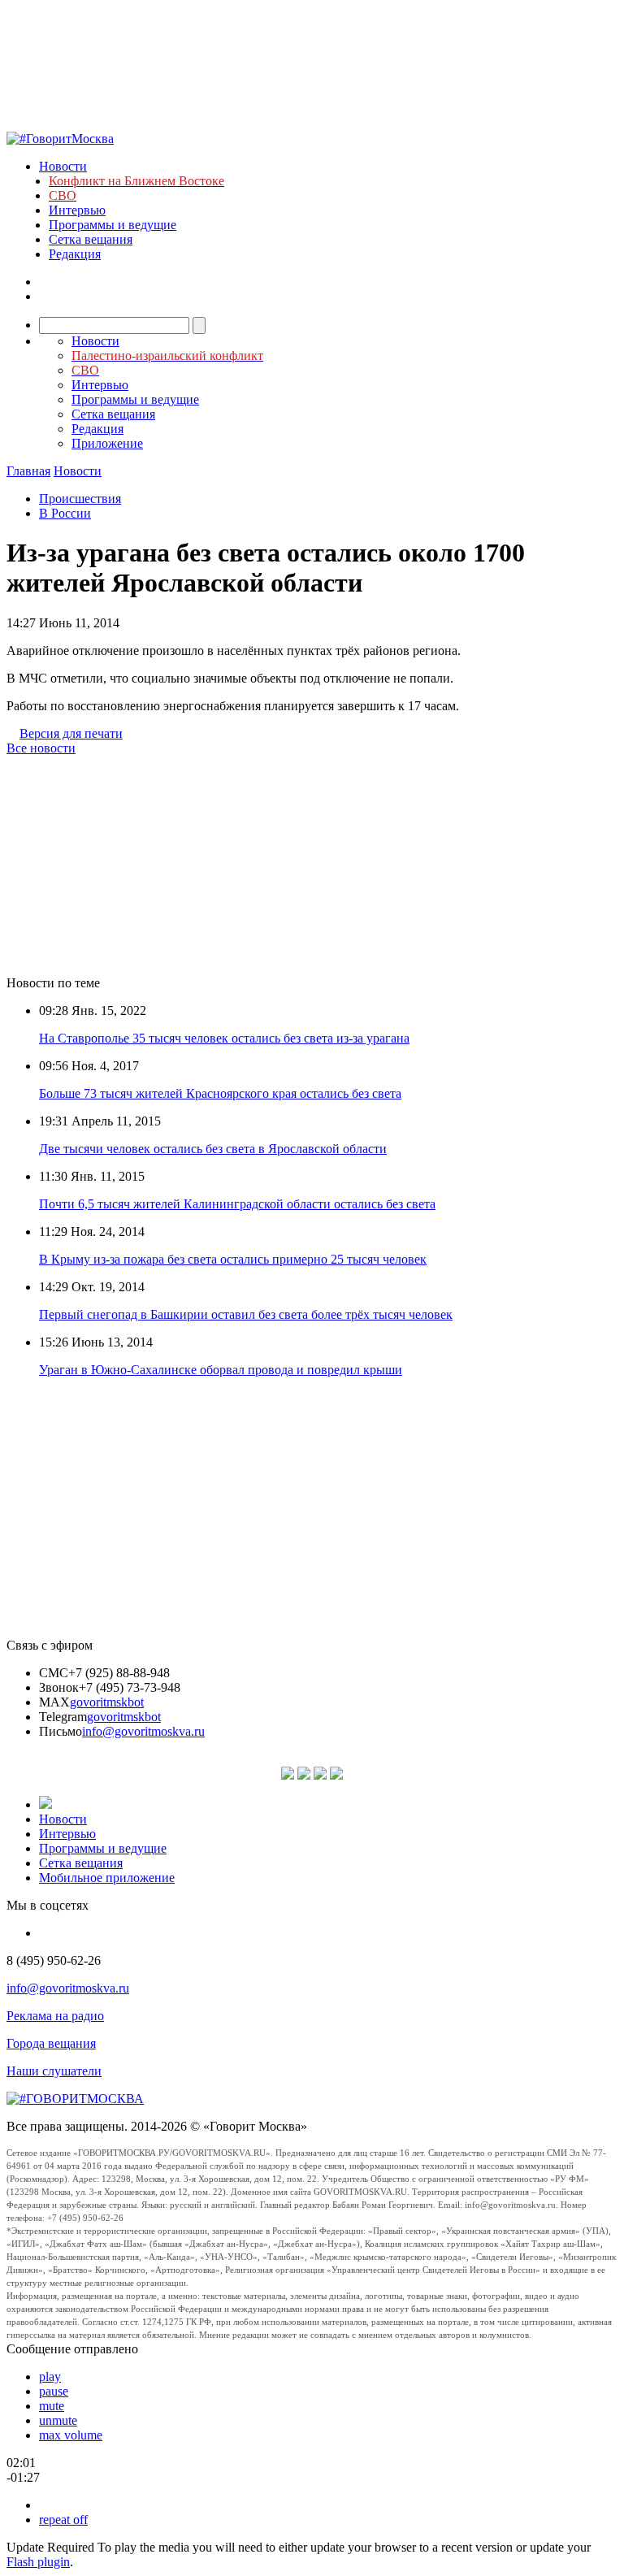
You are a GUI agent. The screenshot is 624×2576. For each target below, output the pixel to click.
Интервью (77, 210)
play (50, 2377)
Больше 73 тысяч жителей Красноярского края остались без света (220, 1093)
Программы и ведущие (113, 225)
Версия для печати (71, 733)
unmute (58, 2420)
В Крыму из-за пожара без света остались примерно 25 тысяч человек (233, 1259)
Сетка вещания (91, 239)
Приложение (107, 443)
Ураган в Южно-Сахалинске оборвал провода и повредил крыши (221, 1370)
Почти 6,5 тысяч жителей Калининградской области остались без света (237, 1204)
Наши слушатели (54, 2071)
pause (54, 2391)
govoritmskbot (107, 1702)
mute (52, 2406)
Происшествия (80, 499)
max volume (71, 2435)
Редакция (75, 254)
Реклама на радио (55, 2016)
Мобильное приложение (107, 1878)
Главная (28, 471)
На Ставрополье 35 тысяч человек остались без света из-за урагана (224, 1038)
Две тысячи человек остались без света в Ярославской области (213, 1149)
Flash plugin (38, 2562)
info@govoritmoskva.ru (143, 1731)
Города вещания (51, 2043)
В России (65, 513)
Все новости (41, 748)
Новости (63, 166)
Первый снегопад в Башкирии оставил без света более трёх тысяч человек (246, 1314)
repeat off (63, 2520)
